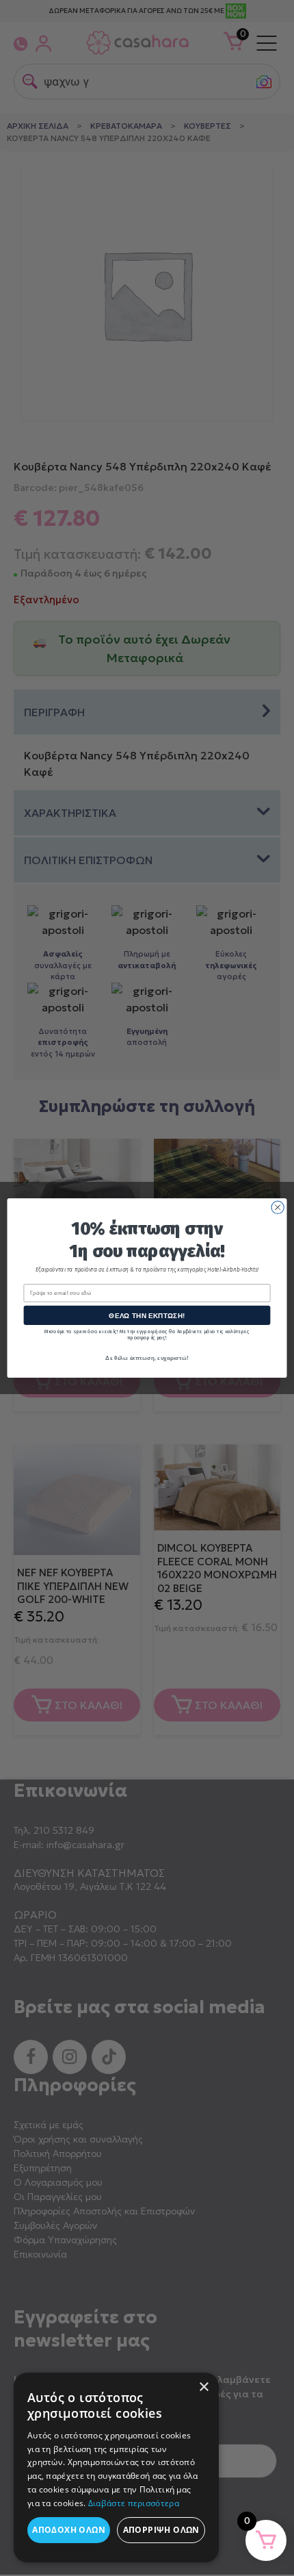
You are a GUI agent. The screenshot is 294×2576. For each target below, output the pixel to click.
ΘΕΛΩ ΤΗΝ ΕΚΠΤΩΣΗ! (147, 1315)
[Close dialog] (278, 1207)
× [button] (203, 2387)
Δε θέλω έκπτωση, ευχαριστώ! (147, 1358)
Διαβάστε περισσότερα (134, 2503)
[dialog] (116, 2467)
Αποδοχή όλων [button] (69, 2530)
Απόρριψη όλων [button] (161, 2530)
